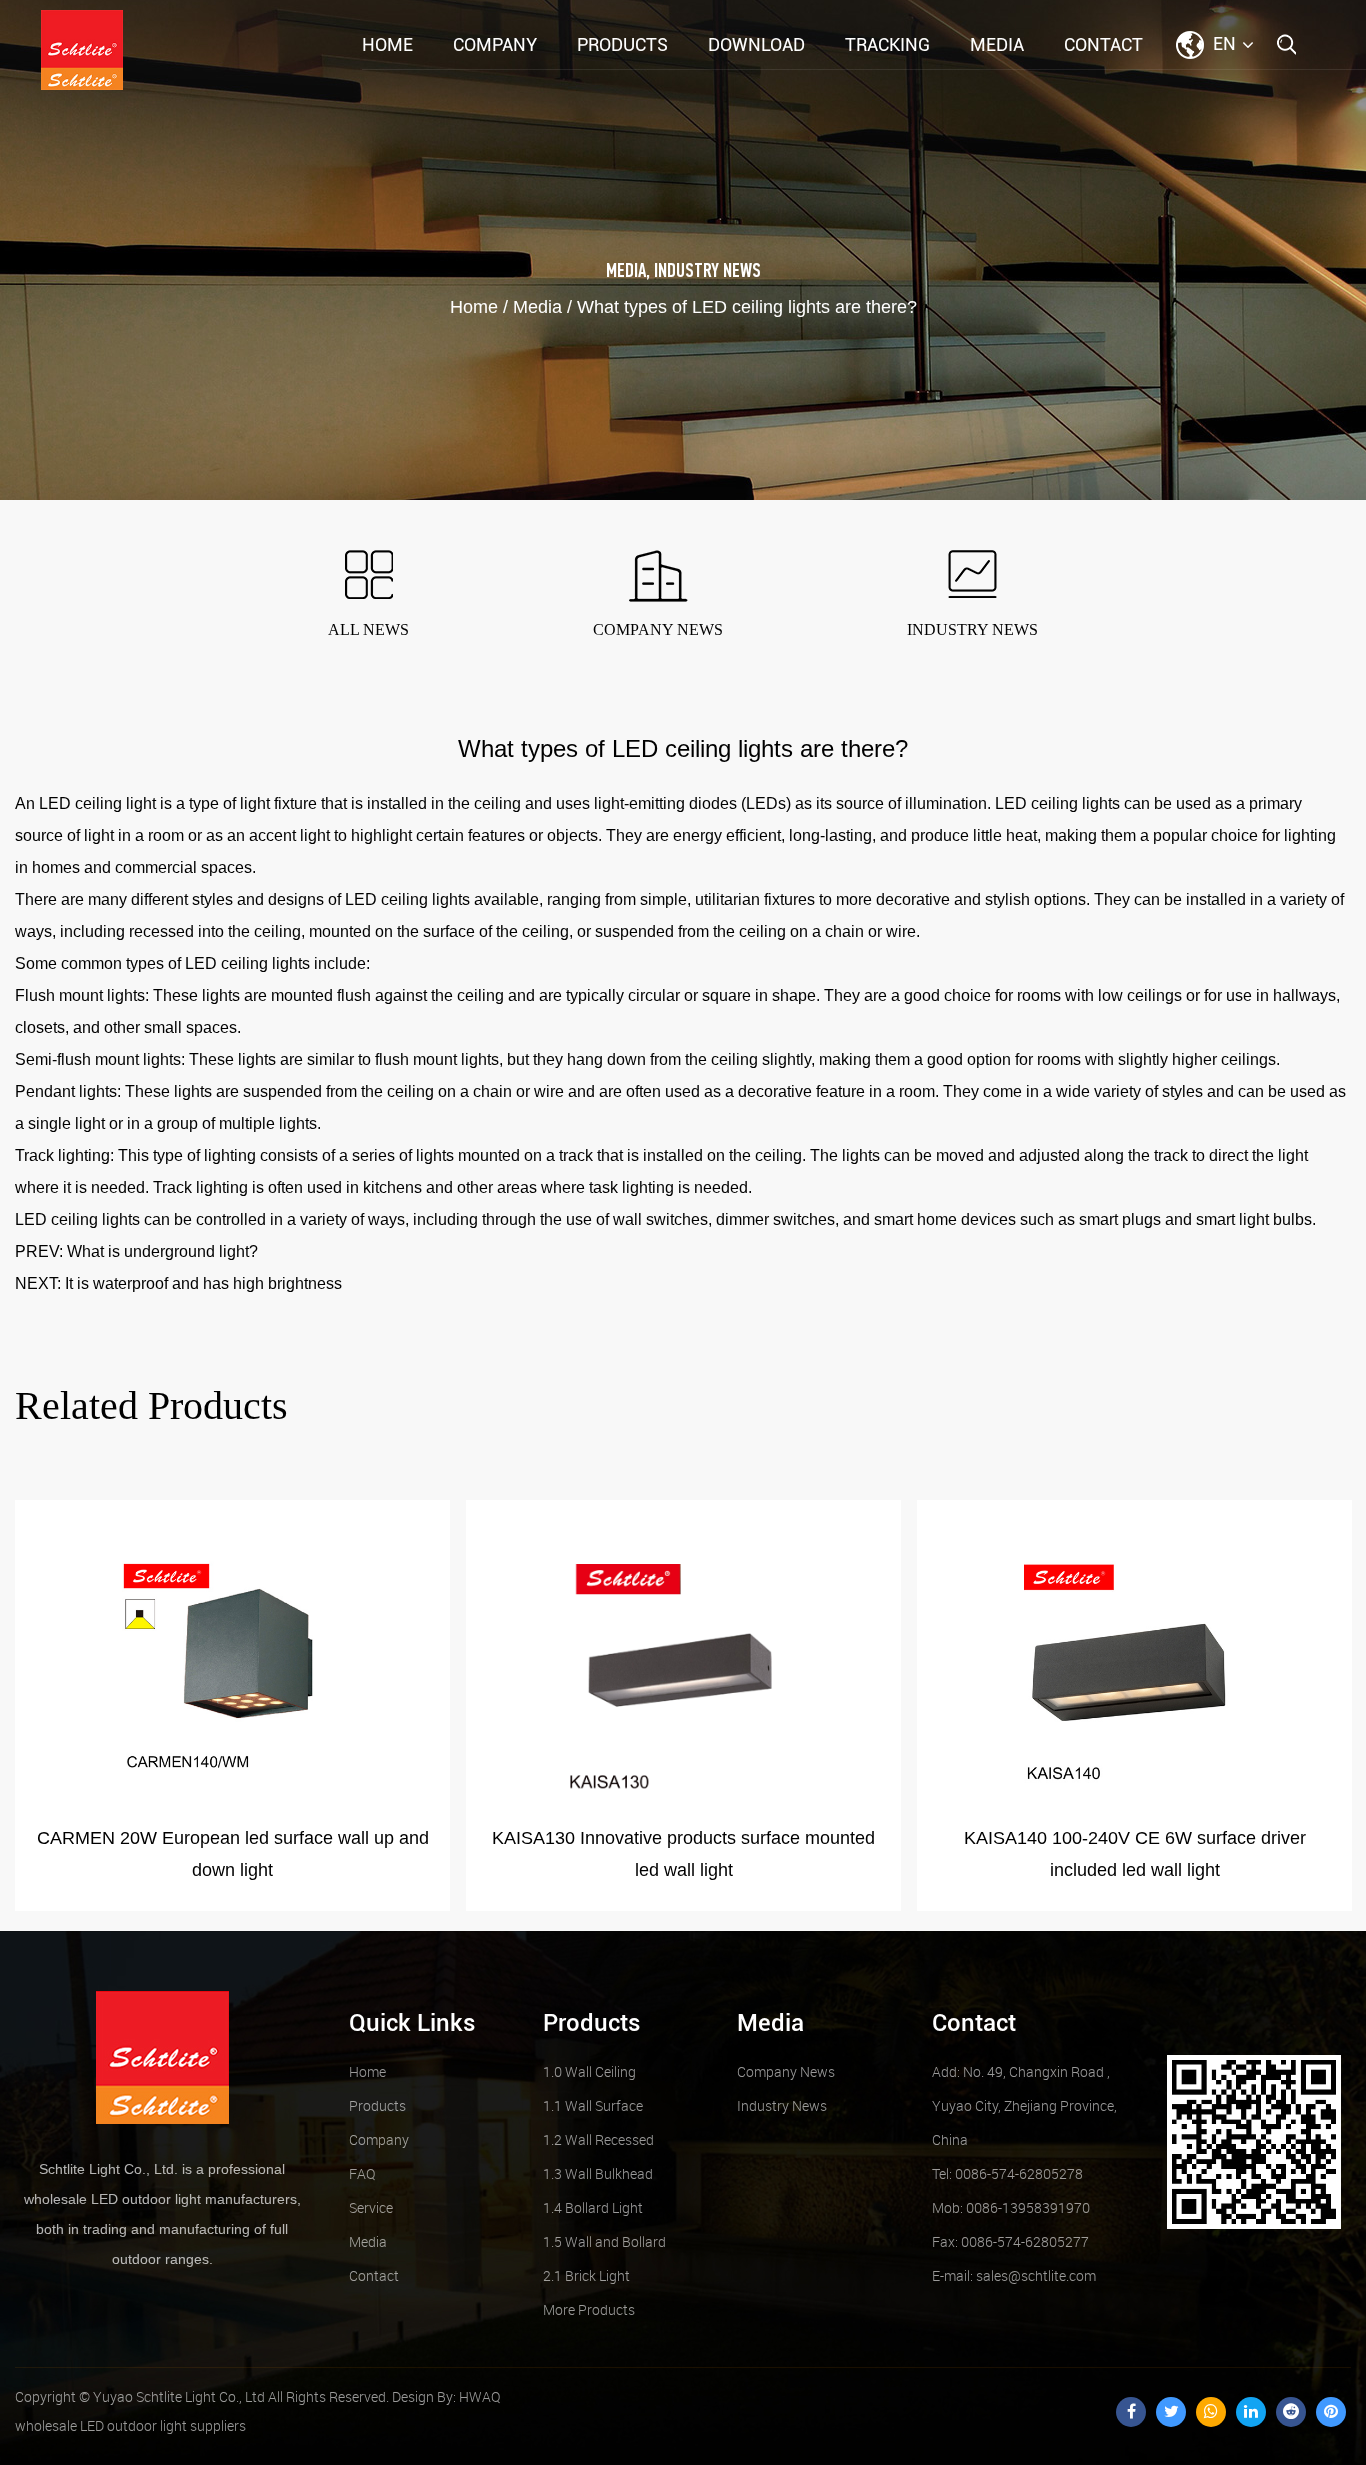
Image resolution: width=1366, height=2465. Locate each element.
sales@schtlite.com (1014, 2275)
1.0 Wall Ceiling (589, 2071)
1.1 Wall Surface (593, 2105)
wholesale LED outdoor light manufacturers (160, 2199)
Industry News (707, 272)
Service (371, 2207)
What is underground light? (162, 1251)
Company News (786, 2071)
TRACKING (887, 44)
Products (622, 44)
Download (756, 44)
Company (495, 44)
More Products (589, 2309)
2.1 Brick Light (586, 2275)
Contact (1103, 44)
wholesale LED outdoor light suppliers (130, 2425)
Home (387, 44)
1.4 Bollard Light (593, 2207)
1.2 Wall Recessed (598, 2139)
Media (997, 44)
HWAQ (479, 2396)
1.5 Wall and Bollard (604, 2241)
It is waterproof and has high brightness (203, 1283)
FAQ (362, 2173)
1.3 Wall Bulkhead (598, 2173)
